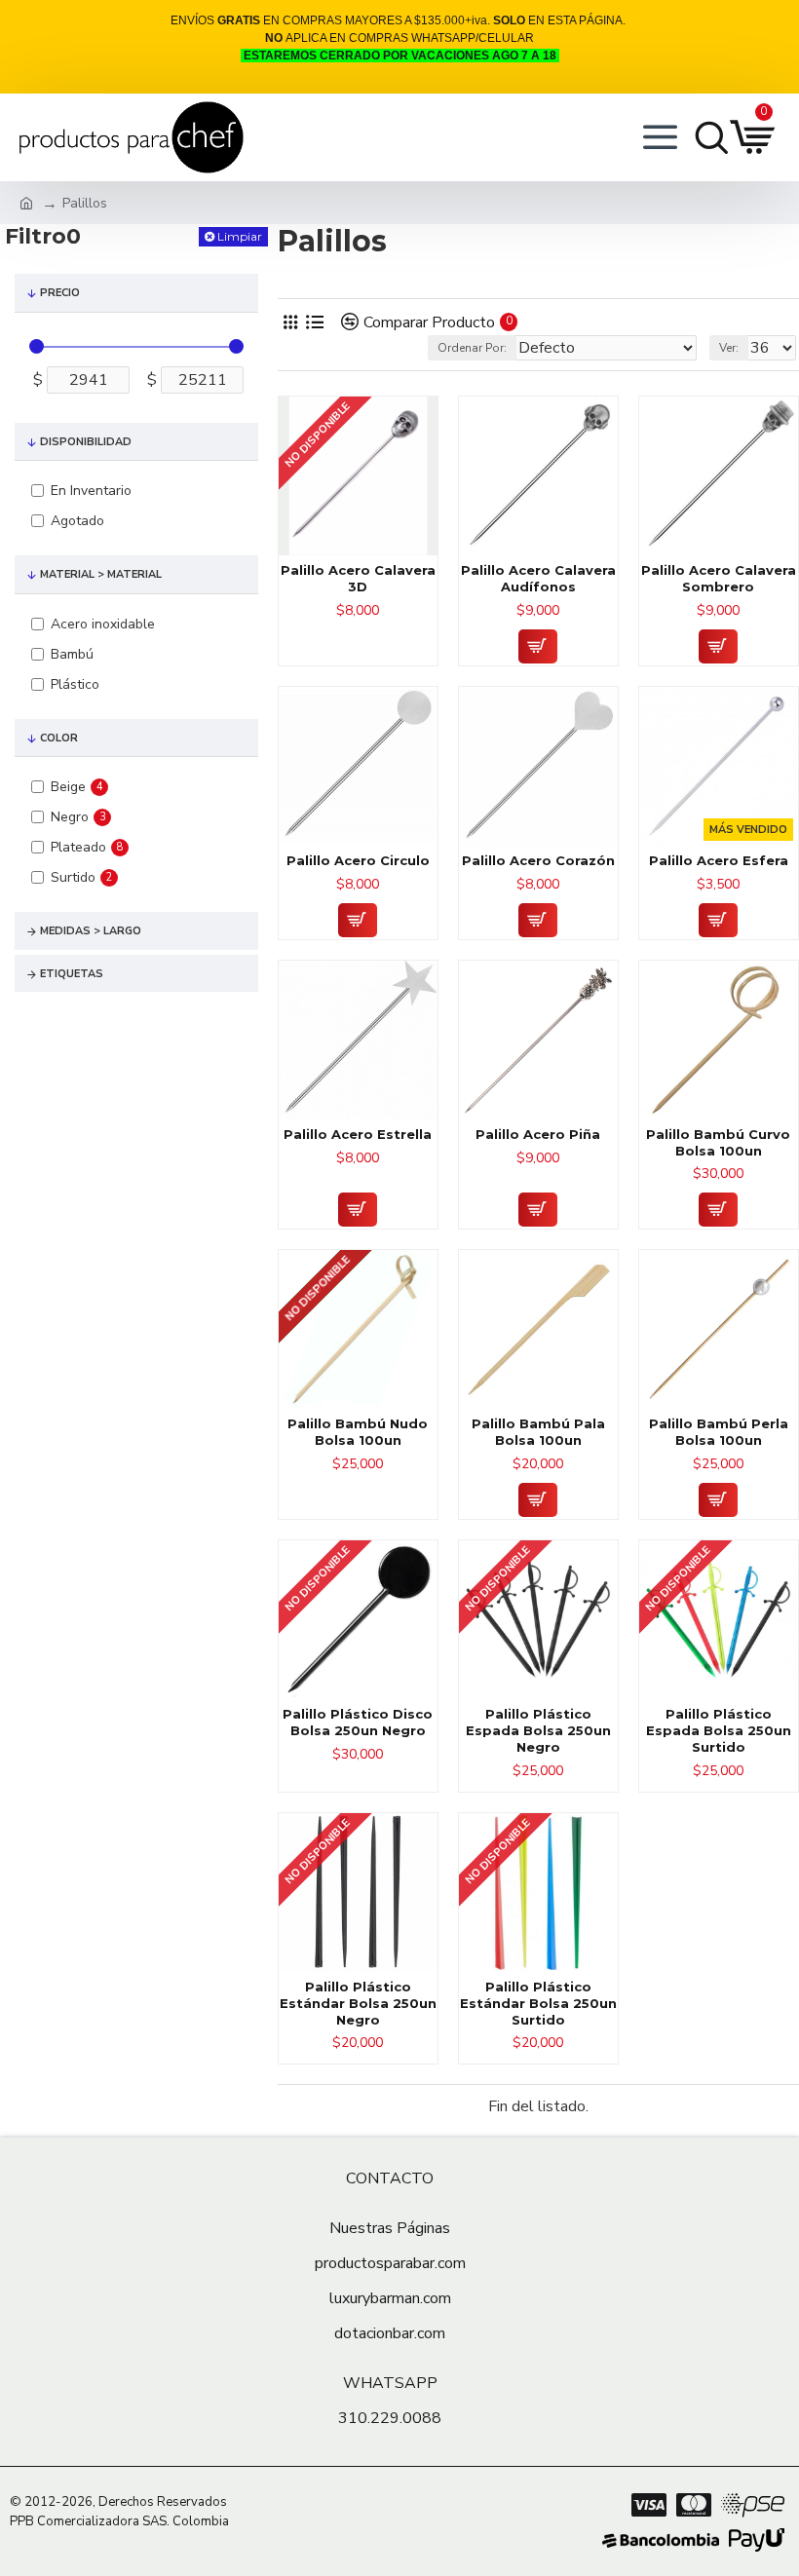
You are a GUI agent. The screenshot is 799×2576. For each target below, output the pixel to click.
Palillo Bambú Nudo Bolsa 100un (358, 1432)
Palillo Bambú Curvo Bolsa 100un (718, 1142)
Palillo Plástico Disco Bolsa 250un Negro (358, 1722)
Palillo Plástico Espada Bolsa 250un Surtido (719, 1730)
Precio (60, 293)
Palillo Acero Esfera (719, 860)
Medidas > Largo (91, 931)
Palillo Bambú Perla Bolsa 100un (719, 1432)
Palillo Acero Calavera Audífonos (538, 578)
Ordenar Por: (472, 348)
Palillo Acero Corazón (538, 860)
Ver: (729, 348)
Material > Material (101, 574)
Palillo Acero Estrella (358, 1134)
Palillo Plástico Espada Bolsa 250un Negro (538, 1730)
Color (59, 738)
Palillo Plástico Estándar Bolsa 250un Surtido (538, 2003)
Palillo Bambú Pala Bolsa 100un (538, 1432)
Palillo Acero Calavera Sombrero (719, 578)
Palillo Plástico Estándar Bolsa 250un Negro (358, 2003)
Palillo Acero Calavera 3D (358, 578)
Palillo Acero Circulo (358, 860)
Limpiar (240, 236)
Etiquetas (72, 974)
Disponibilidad (86, 442)
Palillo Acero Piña (538, 1134)
